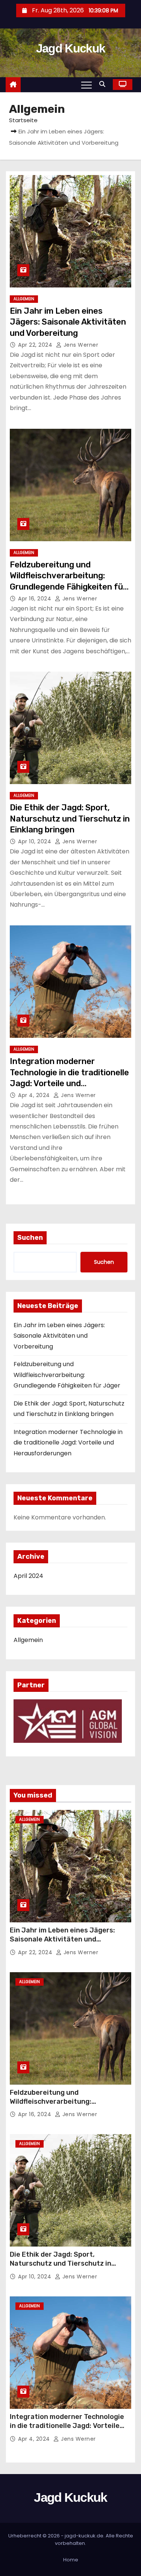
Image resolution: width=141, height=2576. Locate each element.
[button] (104, 84)
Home (71, 2560)
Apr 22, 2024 (36, 345)
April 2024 (28, 1576)
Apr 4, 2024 (35, 1095)
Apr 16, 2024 (36, 599)
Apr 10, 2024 (36, 841)
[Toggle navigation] (86, 85)
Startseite (23, 120)
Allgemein (24, 299)
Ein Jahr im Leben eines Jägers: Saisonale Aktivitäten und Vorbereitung (68, 322)
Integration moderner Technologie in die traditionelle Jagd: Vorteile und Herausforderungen (68, 1443)
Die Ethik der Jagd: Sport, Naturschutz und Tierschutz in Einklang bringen (70, 819)
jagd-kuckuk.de (84, 2536)
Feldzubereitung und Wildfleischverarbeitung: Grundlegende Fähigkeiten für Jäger (67, 1375)
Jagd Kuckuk (70, 48)
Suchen (30, 1238)
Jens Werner (80, 345)
